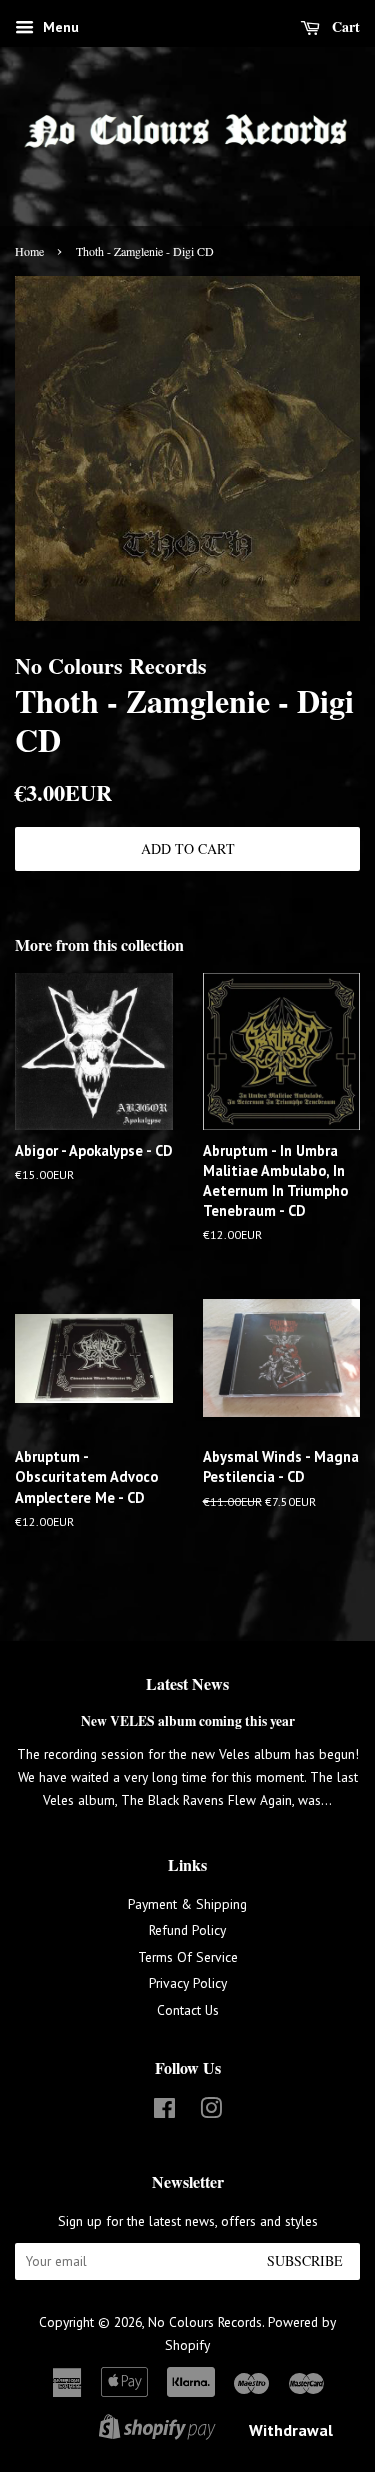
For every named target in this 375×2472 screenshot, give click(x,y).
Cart (344, 26)
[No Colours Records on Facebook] (164, 2112)
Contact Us (188, 2010)
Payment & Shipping (187, 1904)
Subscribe (305, 2260)
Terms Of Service (188, 1957)
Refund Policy (187, 1930)
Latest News (187, 1683)
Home (29, 251)
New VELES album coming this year (188, 1721)
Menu (59, 27)
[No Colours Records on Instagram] (211, 2112)
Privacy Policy (188, 1983)
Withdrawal (291, 2430)
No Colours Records (205, 2322)
